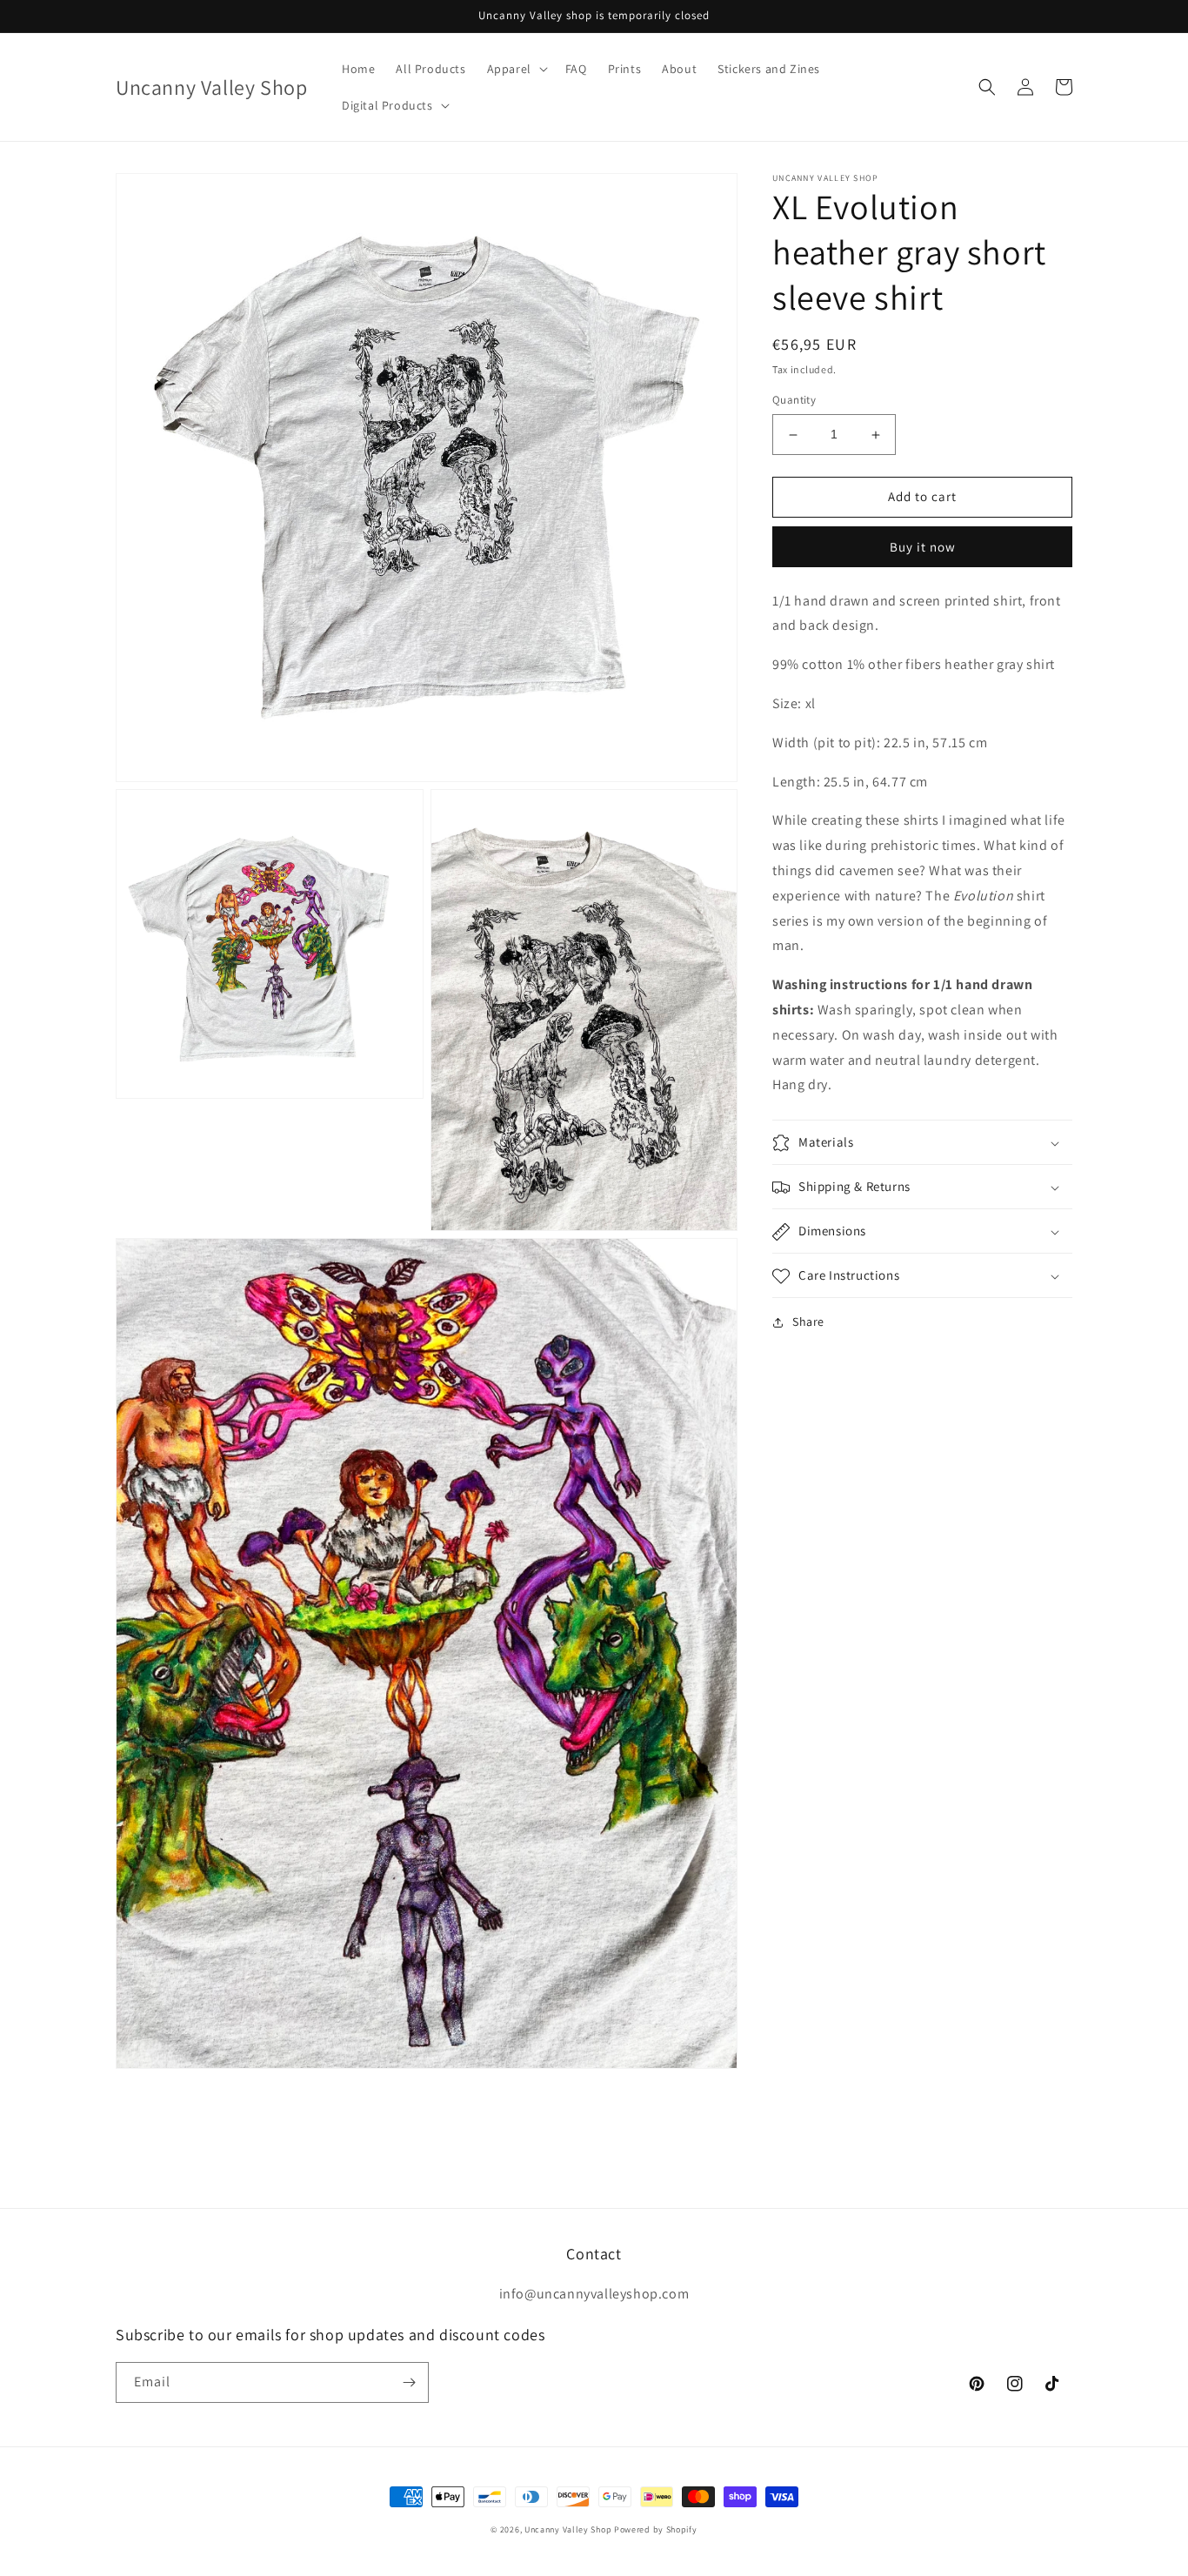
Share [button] (808, 1322)
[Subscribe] (409, 2382)
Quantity (794, 401)
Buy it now (923, 547)
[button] (516, 69)
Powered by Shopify (656, 2529)
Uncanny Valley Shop (568, 2529)
